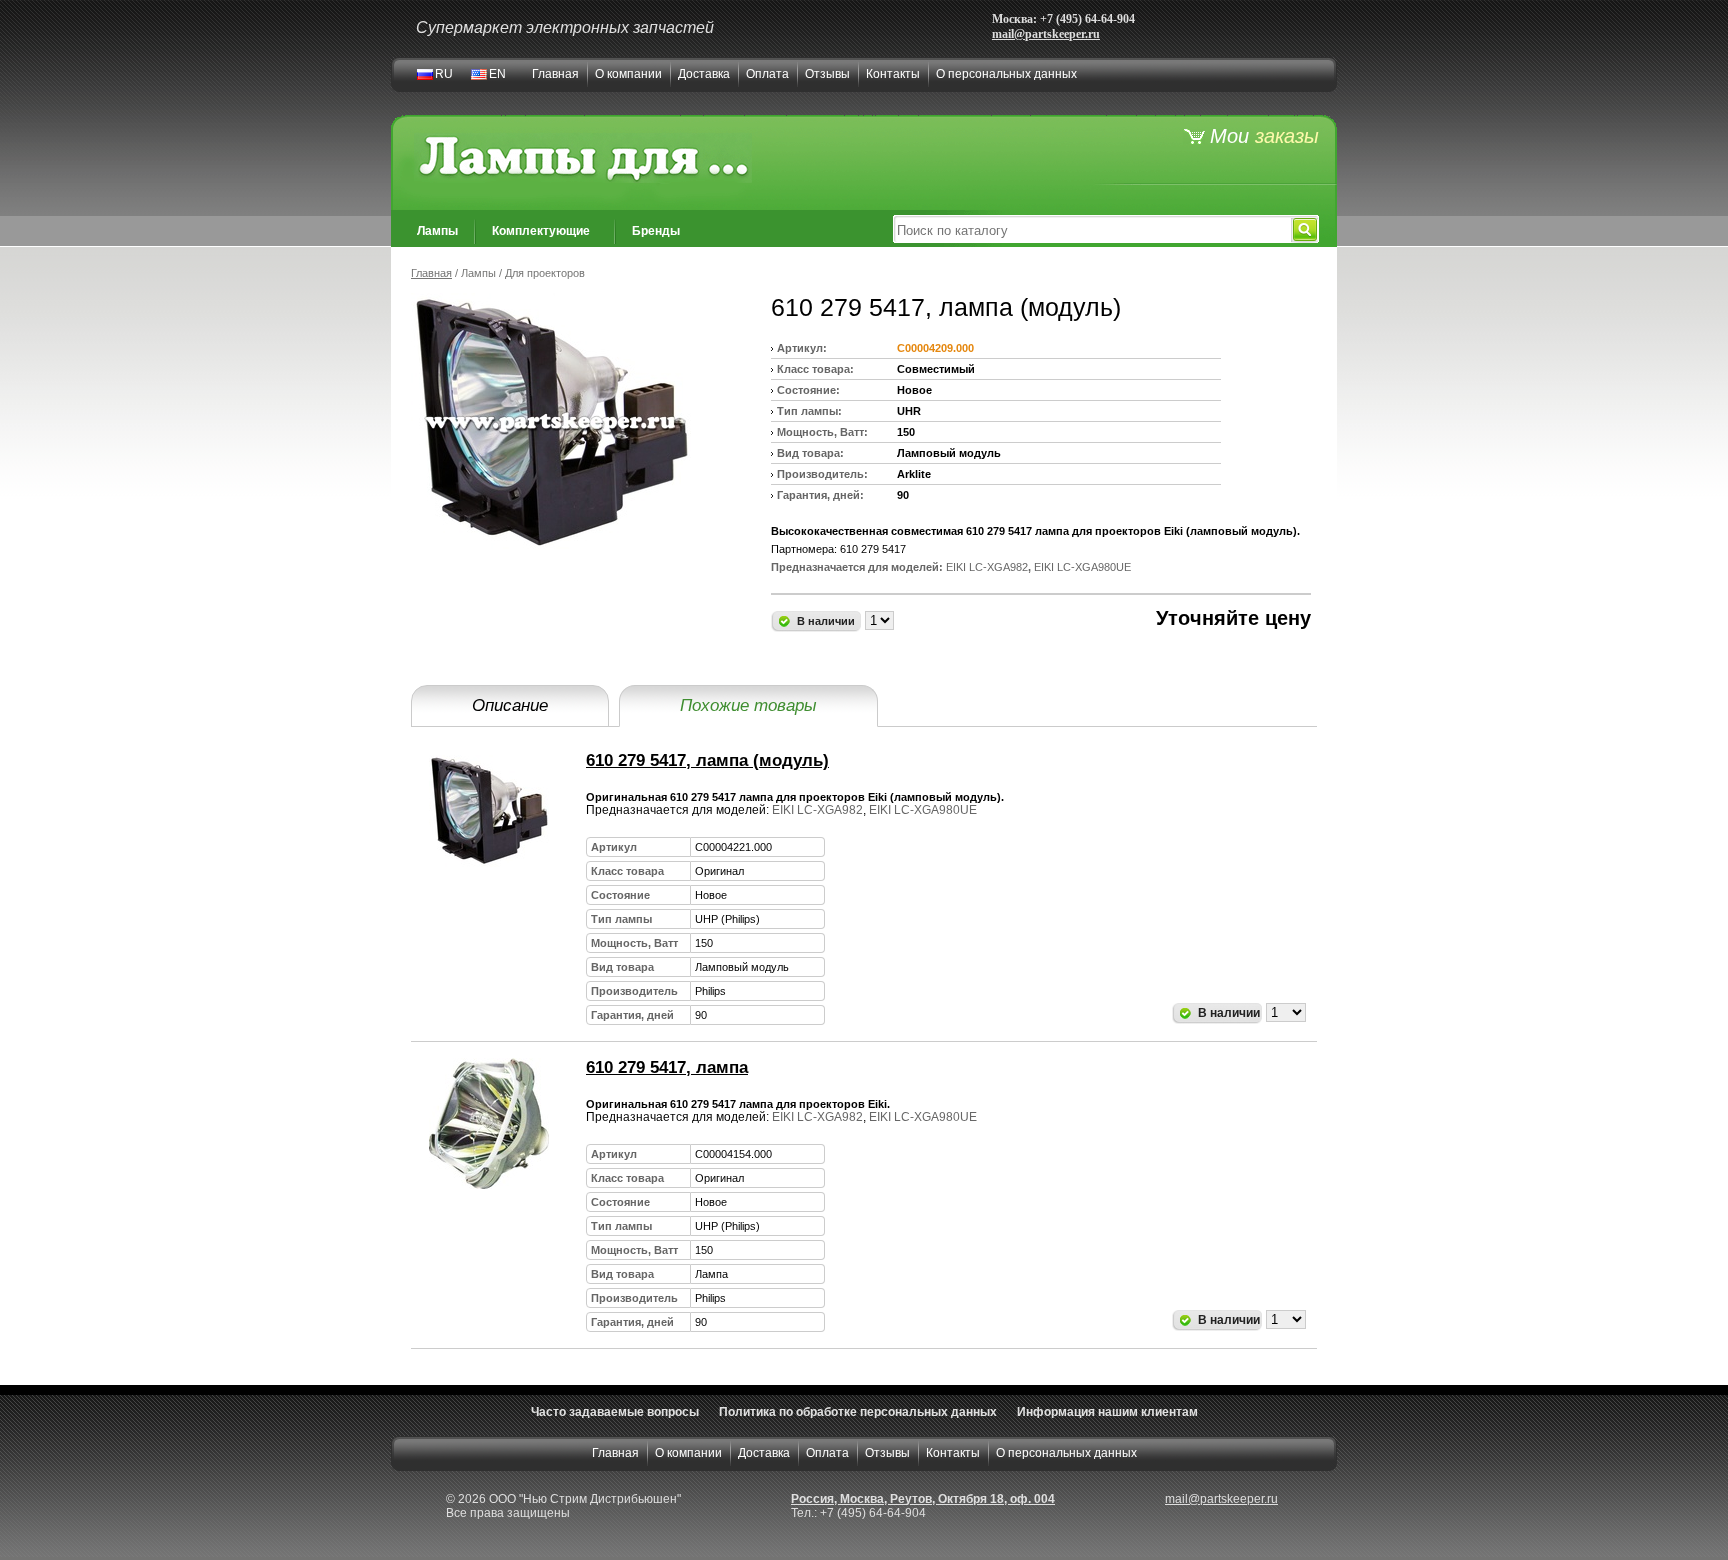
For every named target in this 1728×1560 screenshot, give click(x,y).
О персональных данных (1006, 74)
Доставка (704, 74)
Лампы (437, 231)
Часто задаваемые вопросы (615, 1412)
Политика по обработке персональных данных (858, 1412)
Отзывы (827, 74)
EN (497, 74)
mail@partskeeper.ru (1046, 34)
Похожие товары (748, 705)
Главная (555, 74)
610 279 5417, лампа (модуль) (707, 760)
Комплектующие (541, 231)
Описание (510, 705)
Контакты (893, 74)
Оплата (767, 74)
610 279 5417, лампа (667, 1067)
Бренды (656, 231)
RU (444, 74)
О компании (628, 74)
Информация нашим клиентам (1107, 1412)
